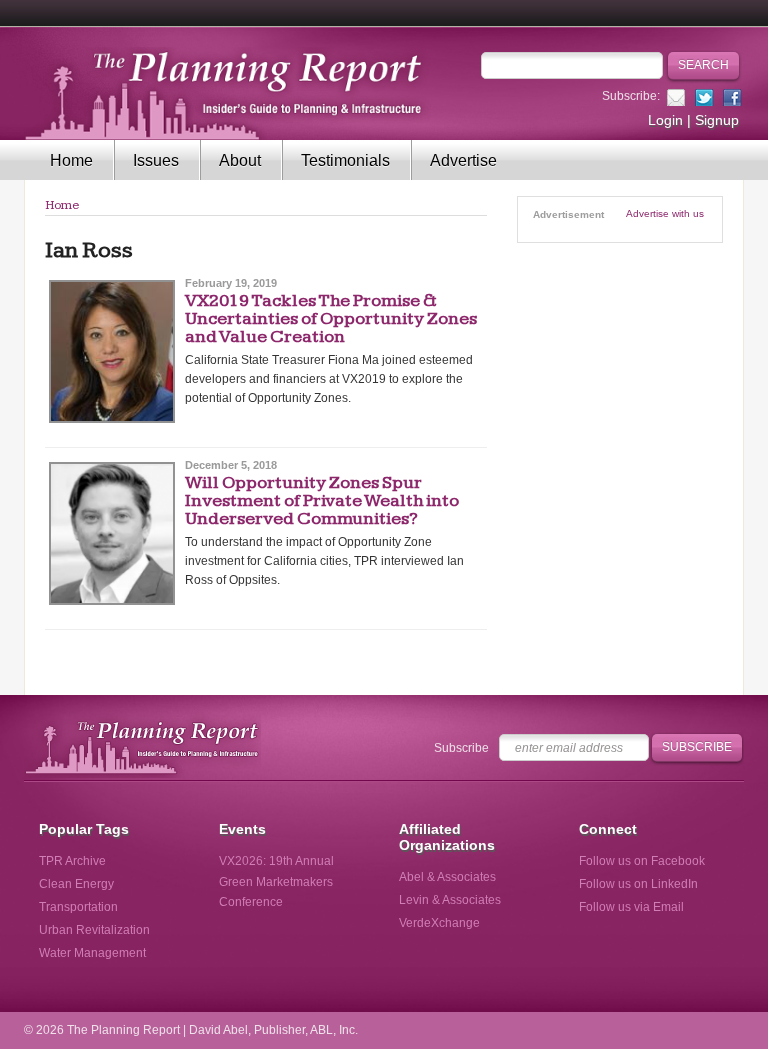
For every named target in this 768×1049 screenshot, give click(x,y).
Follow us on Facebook (642, 861)
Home (71, 160)
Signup (717, 120)
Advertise (463, 160)
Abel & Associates (447, 877)
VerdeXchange (439, 923)
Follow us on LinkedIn (638, 884)
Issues (156, 160)
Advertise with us (665, 213)
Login (665, 120)
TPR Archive (72, 861)
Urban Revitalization (94, 930)
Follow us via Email (631, 907)
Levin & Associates (450, 900)
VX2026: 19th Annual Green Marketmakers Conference (276, 881)
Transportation (78, 907)
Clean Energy (76, 884)
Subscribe (461, 748)
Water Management (92, 953)
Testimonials (345, 160)
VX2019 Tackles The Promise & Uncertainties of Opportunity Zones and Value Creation (331, 318)
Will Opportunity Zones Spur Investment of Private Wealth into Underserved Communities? (322, 500)
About (240, 160)
